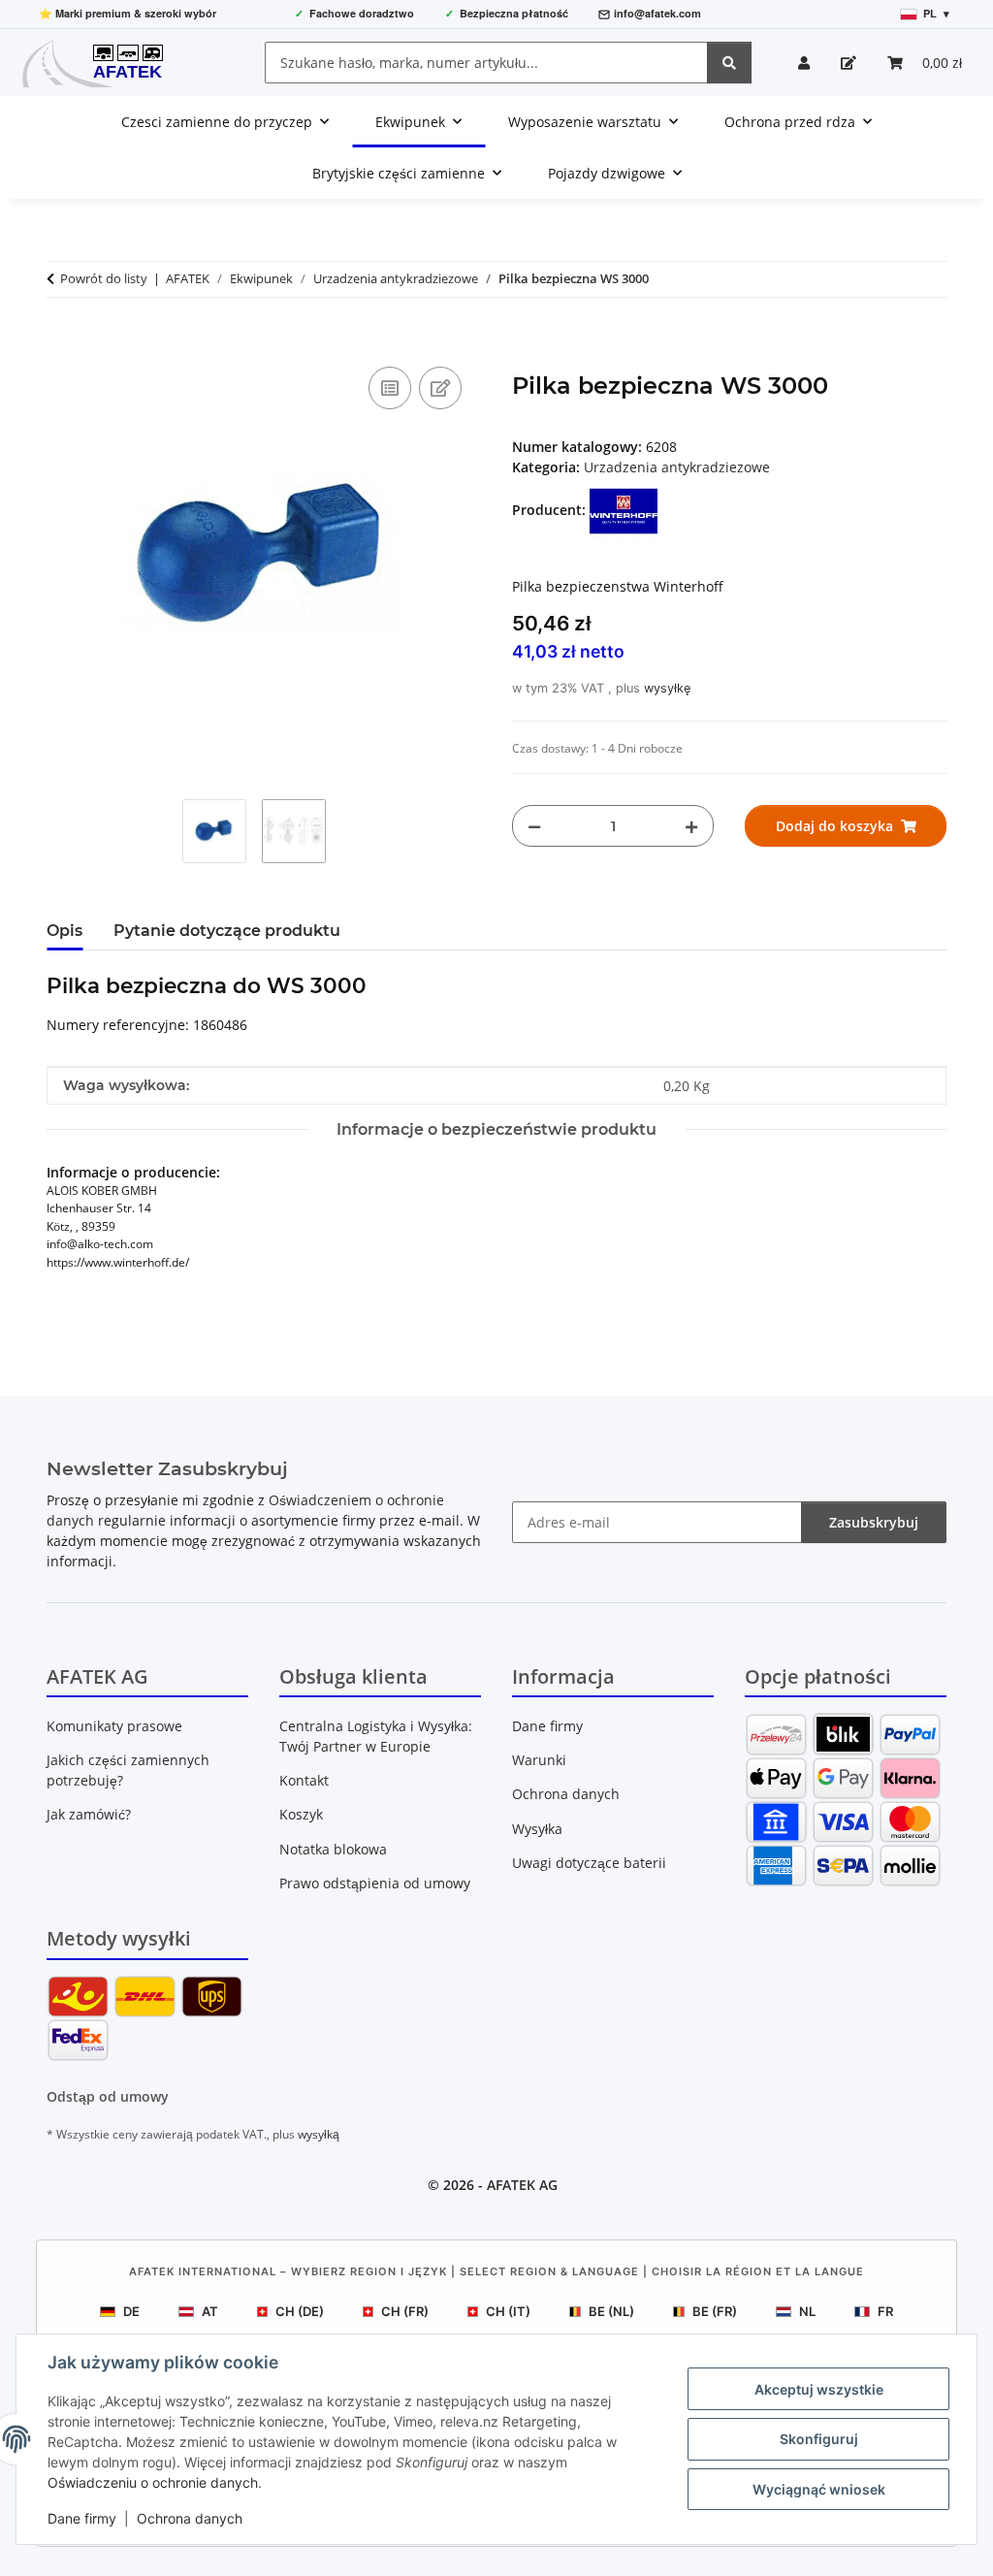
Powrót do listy (104, 278)
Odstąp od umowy (108, 2096)
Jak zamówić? (89, 1814)
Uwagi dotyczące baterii (589, 1863)
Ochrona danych (190, 2518)
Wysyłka (537, 1829)
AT (210, 2311)
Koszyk (301, 1814)
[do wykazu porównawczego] (390, 388)
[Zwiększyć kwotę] (691, 826)
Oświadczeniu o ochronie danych (153, 2482)
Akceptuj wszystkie (819, 2389)
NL (807, 2311)
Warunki (539, 1760)
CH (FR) (405, 2311)
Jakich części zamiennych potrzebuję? (128, 1770)
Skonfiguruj (819, 2439)
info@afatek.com (657, 13)
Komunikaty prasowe (114, 1726)
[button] (804, 63)
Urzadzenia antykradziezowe (677, 467)
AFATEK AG (522, 2185)
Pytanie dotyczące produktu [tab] (227, 931)
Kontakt (304, 1780)
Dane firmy (82, 2518)
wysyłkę (667, 688)
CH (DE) (300, 2311)
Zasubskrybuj (874, 1522)
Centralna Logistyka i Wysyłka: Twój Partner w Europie (376, 1736)
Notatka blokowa (333, 1849)
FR (885, 2311)
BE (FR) (715, 2311)
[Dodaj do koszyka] (62, 340)
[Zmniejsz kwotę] (534, 826)
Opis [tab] (64, 931)
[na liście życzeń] (440, 388)
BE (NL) (611, 2311)
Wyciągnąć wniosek (819, 2489)
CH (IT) (508, 2311)
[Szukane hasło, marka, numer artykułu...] (729, 63)
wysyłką (319, 2134)
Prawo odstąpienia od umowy (375, 1883)
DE (131, 2311)
